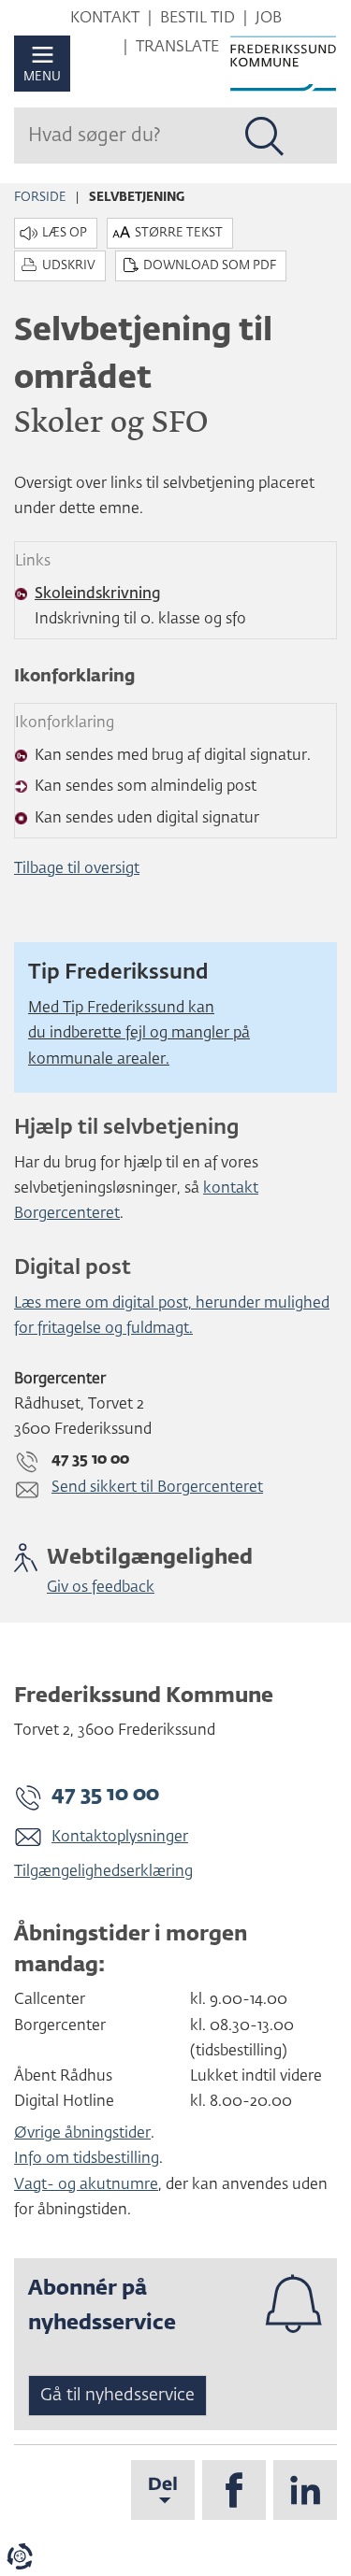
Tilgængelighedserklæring (103, 1872)
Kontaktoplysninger (120, 1838)
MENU (42, 77)
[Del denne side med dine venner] (163, 2490)
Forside (40, 198)
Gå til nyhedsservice (117, 2396)
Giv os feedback (101, 1588)
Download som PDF (210, 266)
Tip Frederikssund (121, 973)
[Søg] (265, 136)
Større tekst (179, 233)
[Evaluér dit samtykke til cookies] (20, 2556)
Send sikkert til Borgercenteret (157, 1488)
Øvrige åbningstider (82, 2134)
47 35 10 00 (105, 1795)
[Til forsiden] (283, 64)
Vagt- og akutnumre (86, 2185)
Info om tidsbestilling (87, 2159)
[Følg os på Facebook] (234, 2490)
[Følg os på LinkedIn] (305, 2490)
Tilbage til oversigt (77, 869)
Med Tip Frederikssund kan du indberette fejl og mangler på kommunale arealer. (139, 1034)
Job (269, 19)
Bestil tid (197, 19)
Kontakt (105, 19)
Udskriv (69, 266)
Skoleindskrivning (98, 594)
